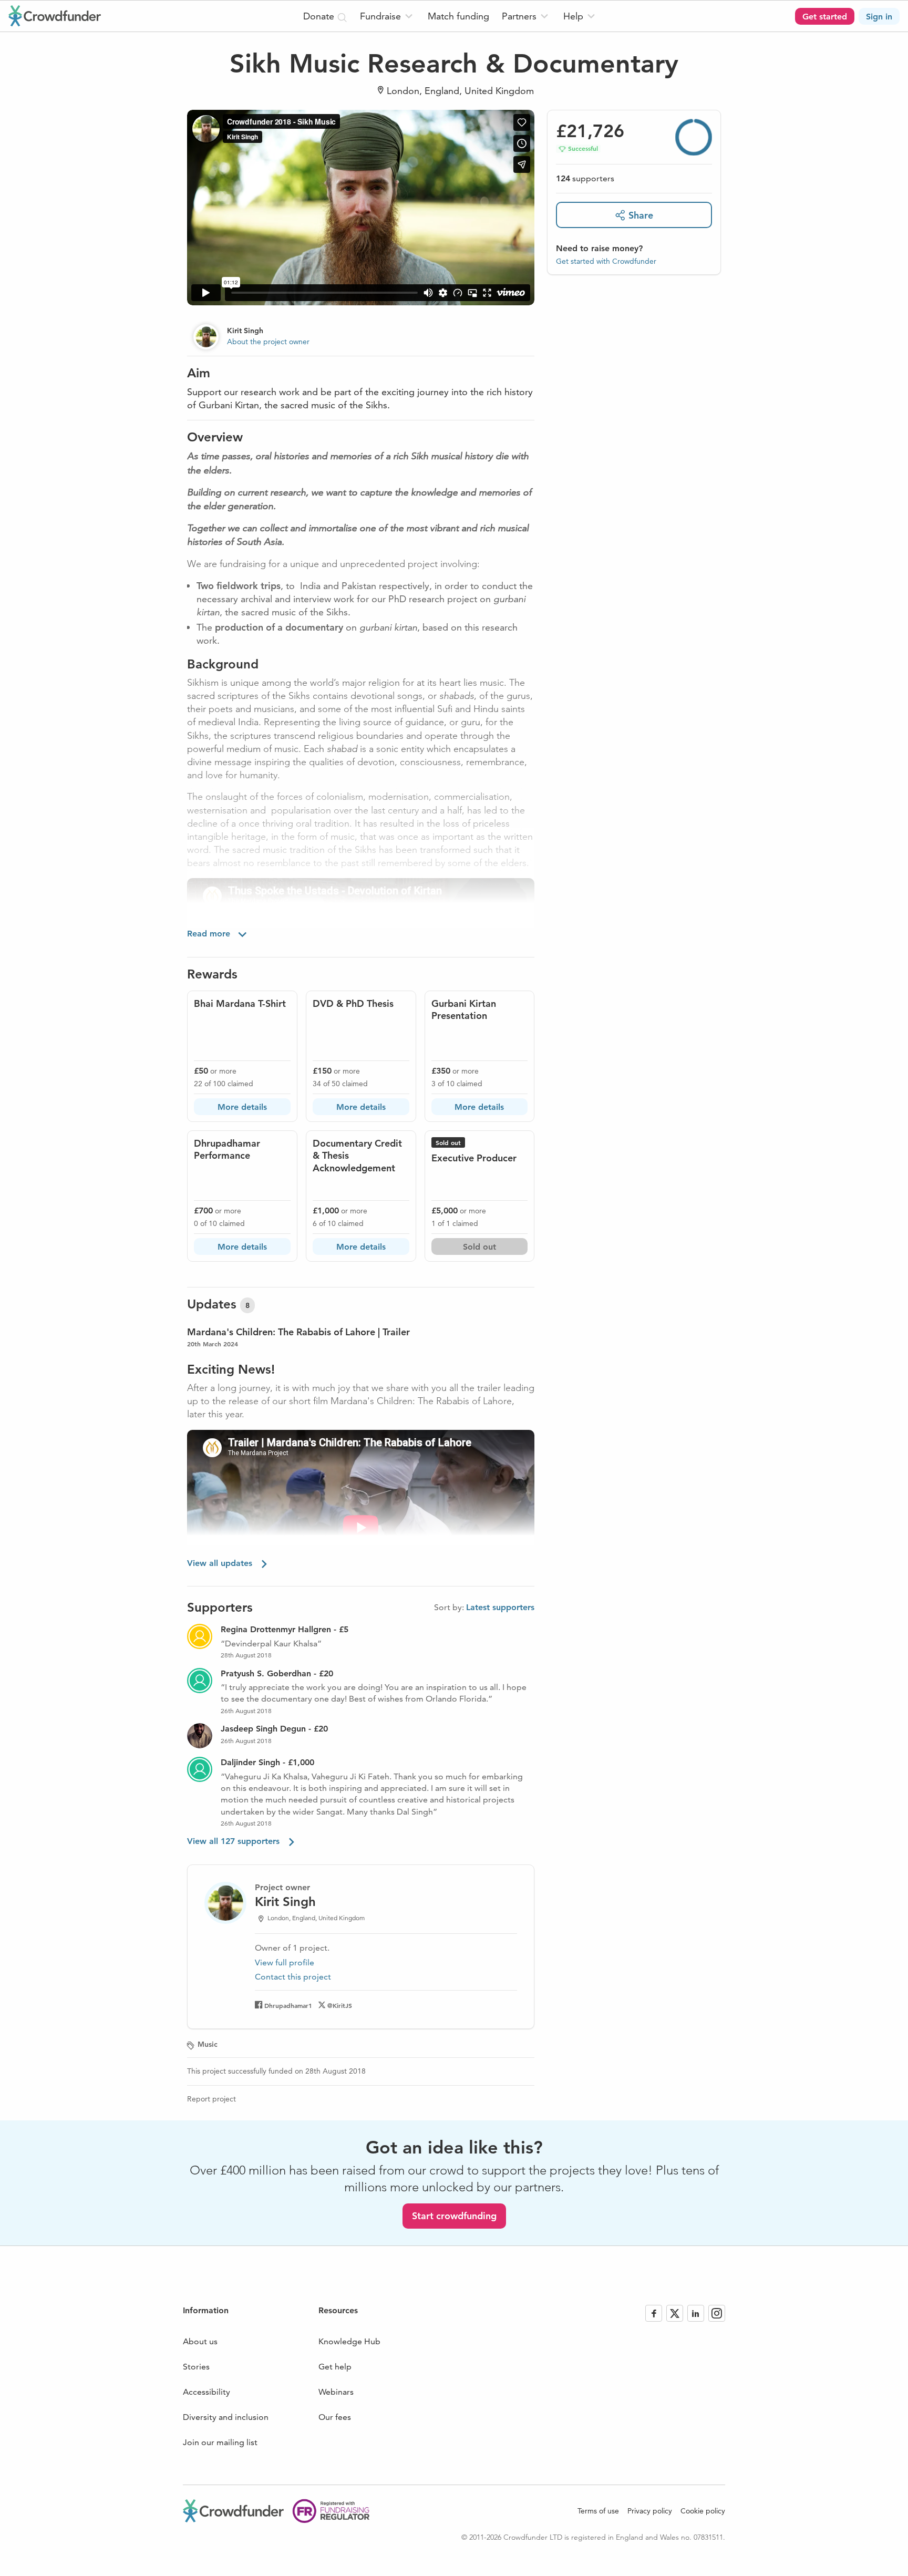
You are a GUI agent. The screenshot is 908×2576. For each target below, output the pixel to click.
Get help (335, 2367)
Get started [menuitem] (825, 17)
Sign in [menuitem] (879, 17)
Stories (196, 2367)
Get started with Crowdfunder (606, 261)
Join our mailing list (220, 2442)
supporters (585, 178)
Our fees (335, 2417)
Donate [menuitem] (320, 16)
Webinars (336, 2392)
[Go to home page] (55, 16)
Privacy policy (650, 2511)
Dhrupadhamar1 (288, 2005)
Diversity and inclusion (226, 2417)
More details (242, 1107)
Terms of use (598, 2511)
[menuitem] (388, 16)
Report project (211, 2099)
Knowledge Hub (349, 2341)
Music (208, 2044)
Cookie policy (703, 2511)
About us (200, 2341)
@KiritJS (340, 2005)
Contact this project (293, 1977)
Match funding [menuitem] (458, 16)
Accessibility (207, 2392)
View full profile (285, 1962)
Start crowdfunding (454, 2216)
